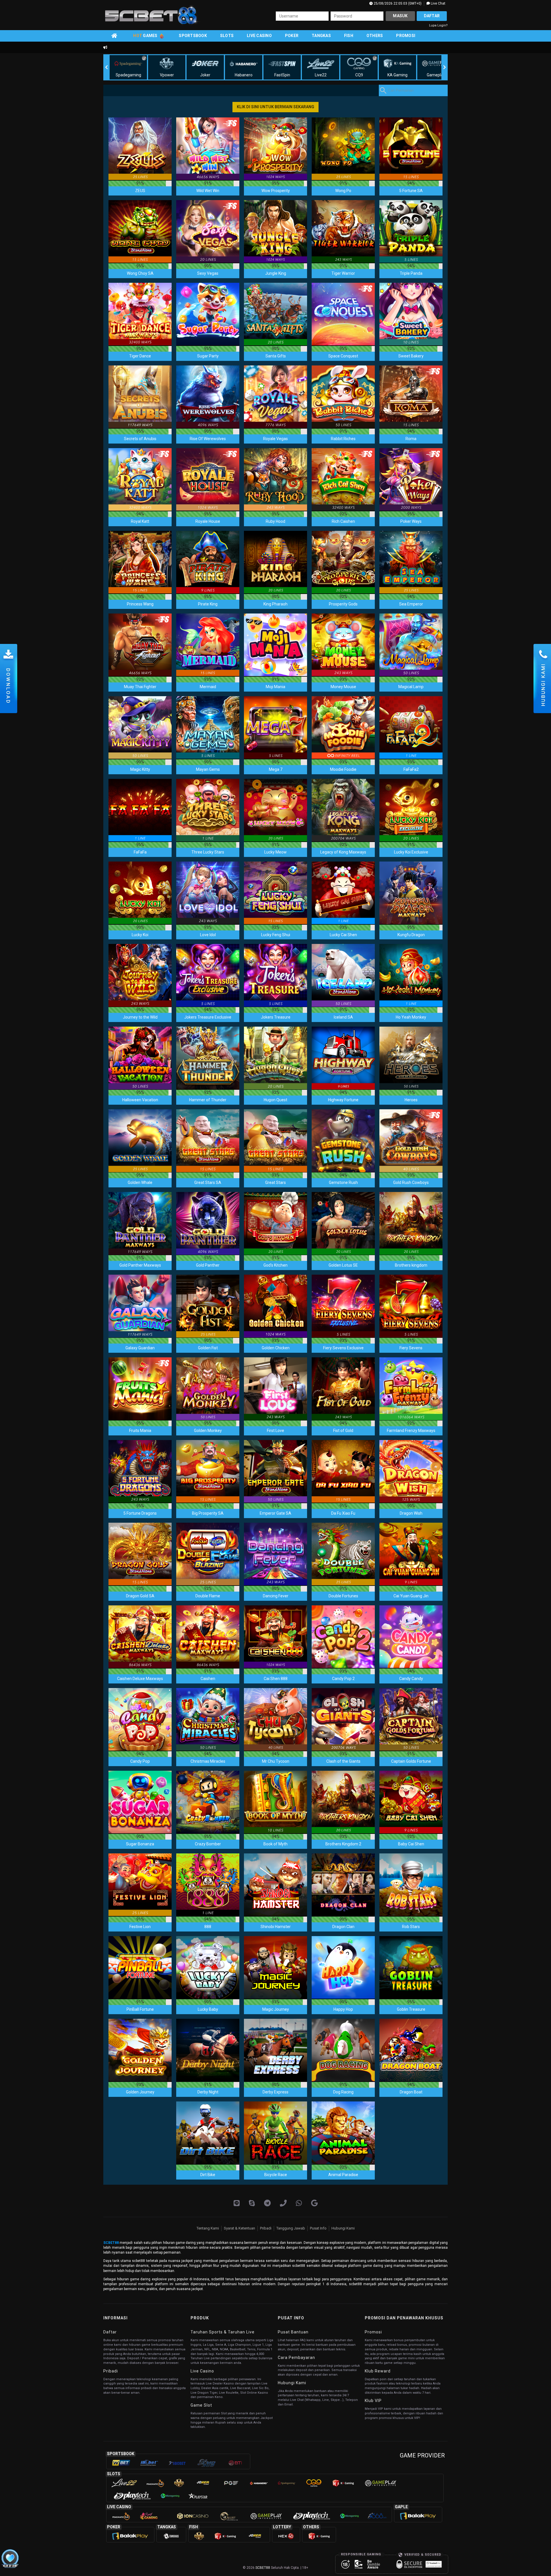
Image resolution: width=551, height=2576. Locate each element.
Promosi (406, 36)
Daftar (432, 16)
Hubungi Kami (343, 2228)
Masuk (400, 16)
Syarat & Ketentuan (239, 2228)
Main (140, 149)
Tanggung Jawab (291, 2228)
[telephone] (283, 2203)
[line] (237, 2203)
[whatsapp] (299, 2203)
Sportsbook (193, 36)
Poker (292, 36)
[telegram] (267, 2203)
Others (375, 36)
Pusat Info (318, 2228)
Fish (349, 36)
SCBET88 (111, 2243)
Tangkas (321, 36)
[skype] (252, 2203)
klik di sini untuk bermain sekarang (275, 107)
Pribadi (266, 2228)
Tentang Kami (208, 2228)
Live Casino (259, 36)
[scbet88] (314, 2203)
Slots (227, 36)
